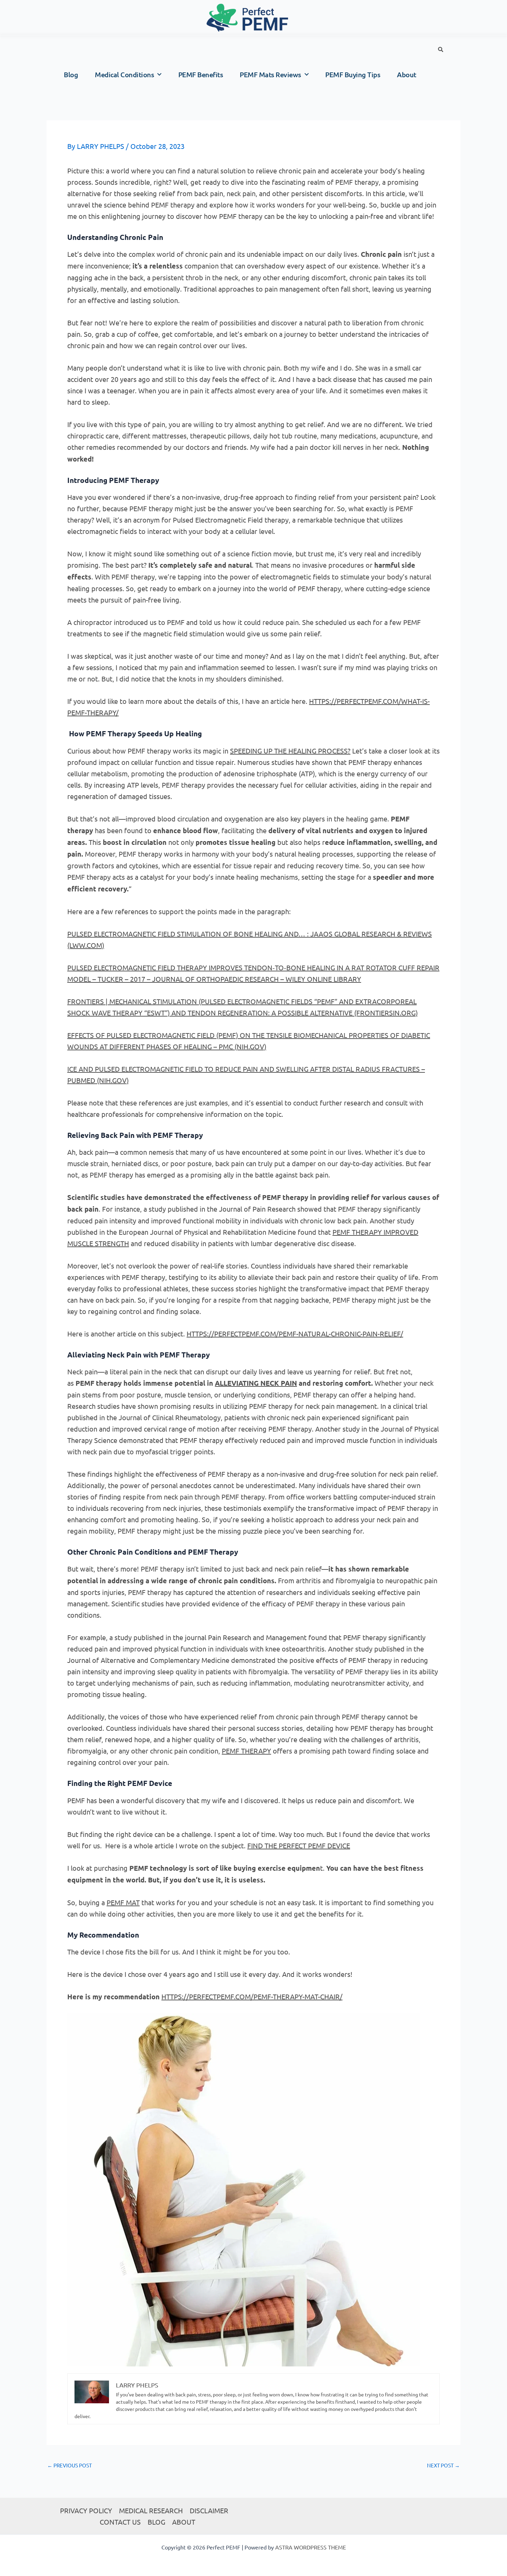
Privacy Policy (86, 2510)
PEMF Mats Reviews (270, 74)
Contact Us (120, 2522)
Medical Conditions (124, 74)
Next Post (443, 2465)
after (320, 1069)
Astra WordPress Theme (311, 2547)
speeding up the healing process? (290, 751)
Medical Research (151, 2510)
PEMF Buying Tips (353, 74)
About (407, 74)
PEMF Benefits (201, 74)
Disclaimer (209, 2510)
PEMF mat (123, 1902)
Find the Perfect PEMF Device (299, 1845)
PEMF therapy (246, 1751)
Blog (71, 74)
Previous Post (69, 2465)
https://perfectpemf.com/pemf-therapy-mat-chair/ (252, 1996)
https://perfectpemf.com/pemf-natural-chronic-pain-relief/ (295, 1334)
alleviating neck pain (256, 1383)
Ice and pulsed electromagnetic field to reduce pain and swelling (189, 1069)
